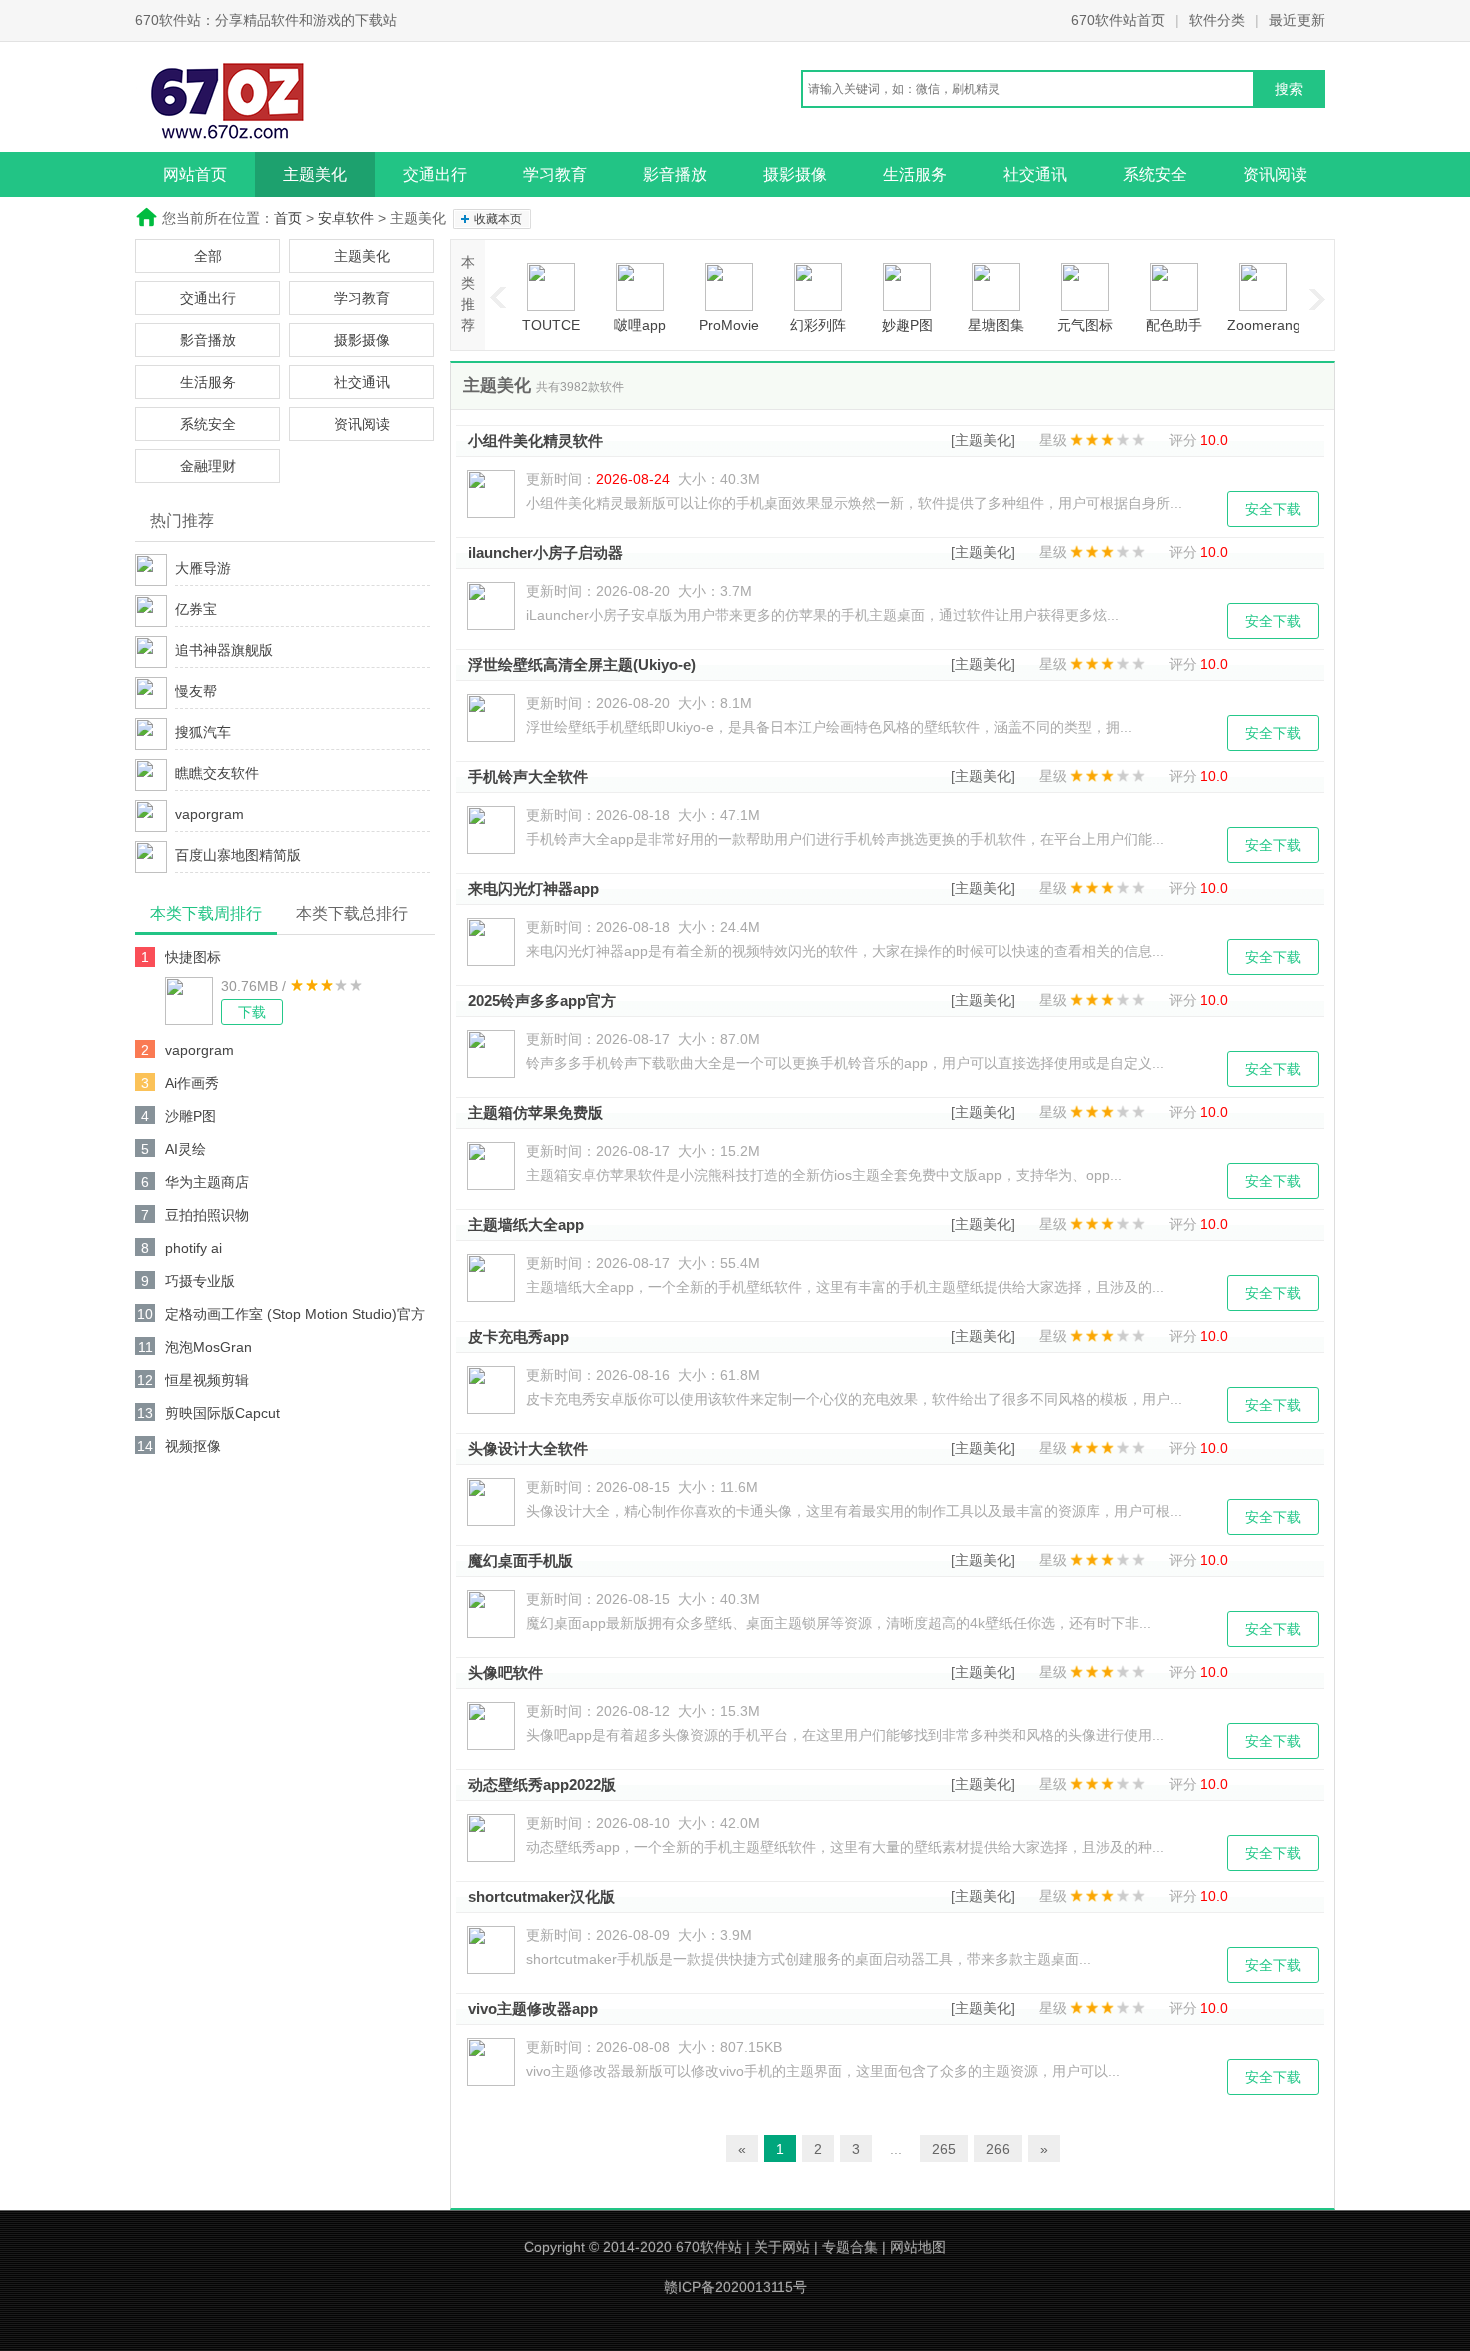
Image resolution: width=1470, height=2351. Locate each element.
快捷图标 (193, 957)
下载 (252, 1012)
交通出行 (435, 174)
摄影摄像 (795, 174)
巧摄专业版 (200, 1281)
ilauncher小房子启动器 (545, 552)
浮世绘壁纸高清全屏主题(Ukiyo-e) (582, 664)
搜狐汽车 (203, 732)
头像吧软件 (505, 1672)
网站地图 (918, 2247)
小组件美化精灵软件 (535, 440)
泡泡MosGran (208, 1347)
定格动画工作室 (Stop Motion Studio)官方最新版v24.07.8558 (295, 1317)
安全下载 (1273, 509)
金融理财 (208, 466)
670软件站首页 (1118, 20)
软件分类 (1217, 20)
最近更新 (1297, 20)
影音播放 (675, 174)
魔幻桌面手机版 (520, 1560)
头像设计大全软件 (528, 1448)
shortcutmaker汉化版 (541, 1896)
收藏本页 (498, 219)
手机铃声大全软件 (528, 776)
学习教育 (555, 174)
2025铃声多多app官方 (542, 1000)
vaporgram (209, 814)
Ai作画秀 (192, 1083)
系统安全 (1155, 174)
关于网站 (782, 2247)
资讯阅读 (1275, 174)
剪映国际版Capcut (222, 1413)
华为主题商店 (207, 1182)
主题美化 (315, 174)
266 (998, 2149)
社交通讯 (1035, 174)
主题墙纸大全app (526, 1224)
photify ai (193, 1248)
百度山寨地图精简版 (238, 855)
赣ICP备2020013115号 (735, 2287)
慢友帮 (196, 691)
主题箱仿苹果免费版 (535, 1112)
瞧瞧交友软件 (217, 773)
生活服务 (915, 174)
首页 (288, 218)
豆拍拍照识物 (207, 1215)
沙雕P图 (190, 1116)
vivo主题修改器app (533, 2008)
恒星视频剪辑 (207, 1380)
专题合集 (850, 2247)
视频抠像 (193, 1446)
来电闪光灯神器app (533, 888)
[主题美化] (983, 440)
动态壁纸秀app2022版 (542, 1784)
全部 (208, 256)
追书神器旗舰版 (224, 650)
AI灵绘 (185, 1149)
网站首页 (195, 174)
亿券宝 (196, 609)
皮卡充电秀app (518, 1336)
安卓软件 (346, 218)
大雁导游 (203, 568)
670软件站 (709, 2247)
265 (944, 2149)
